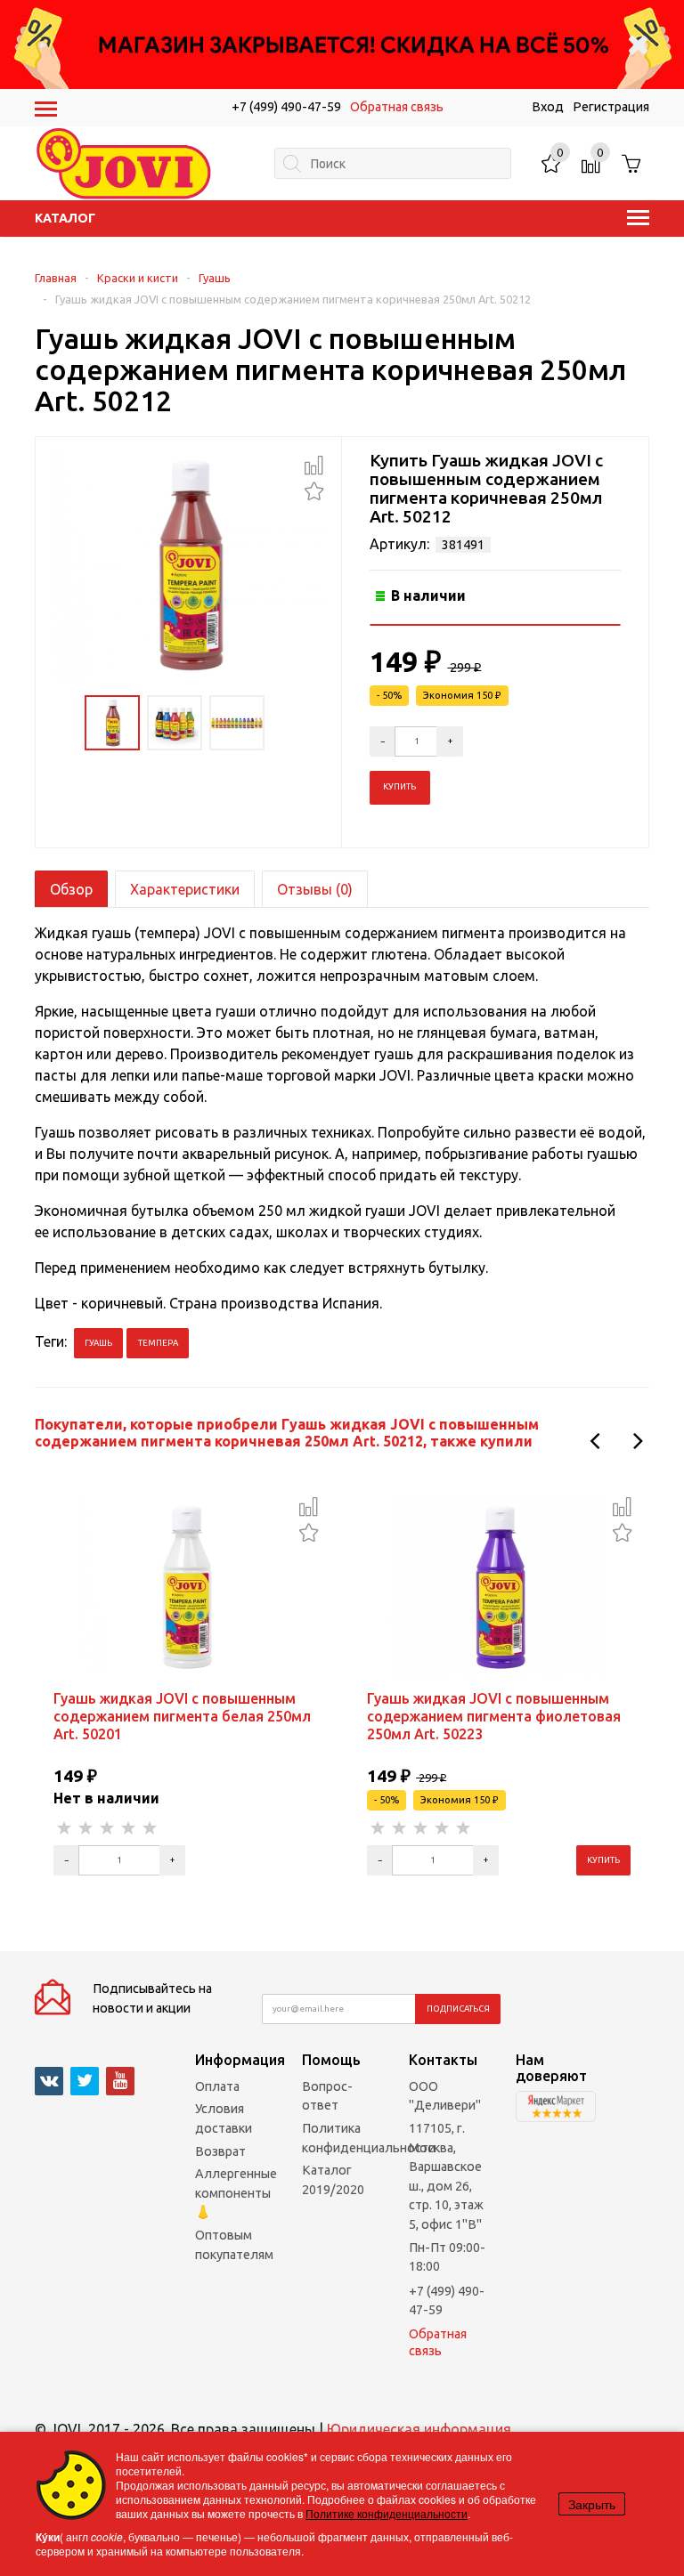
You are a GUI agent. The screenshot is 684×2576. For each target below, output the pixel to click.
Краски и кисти (138, 278)
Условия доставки (224, 2118)
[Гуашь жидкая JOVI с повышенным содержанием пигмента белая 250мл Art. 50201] (185, 1586)
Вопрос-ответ (327, 2096)
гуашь (98, 1343)
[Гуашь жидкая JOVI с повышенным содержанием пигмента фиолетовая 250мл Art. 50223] (499, 1586)
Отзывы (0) (315, 889)
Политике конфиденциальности (387, 2513)
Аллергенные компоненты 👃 (236, 2193)
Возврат (220, 2151)
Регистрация (611, 107)
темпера (158, 1343)
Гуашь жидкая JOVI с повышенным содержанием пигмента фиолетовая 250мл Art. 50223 (494, 1716)
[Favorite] (314, 489)
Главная (56, 278)
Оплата (217, 2086)
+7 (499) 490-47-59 (286, 107)
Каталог (65, 218)
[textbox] (393, 163)
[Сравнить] (314, 466)
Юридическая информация (419, 2429)
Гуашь (215, 278)
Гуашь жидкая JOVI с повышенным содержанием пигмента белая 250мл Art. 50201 (182, 1716)
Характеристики (185, 889)
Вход (548, 107)
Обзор (71, 889)
